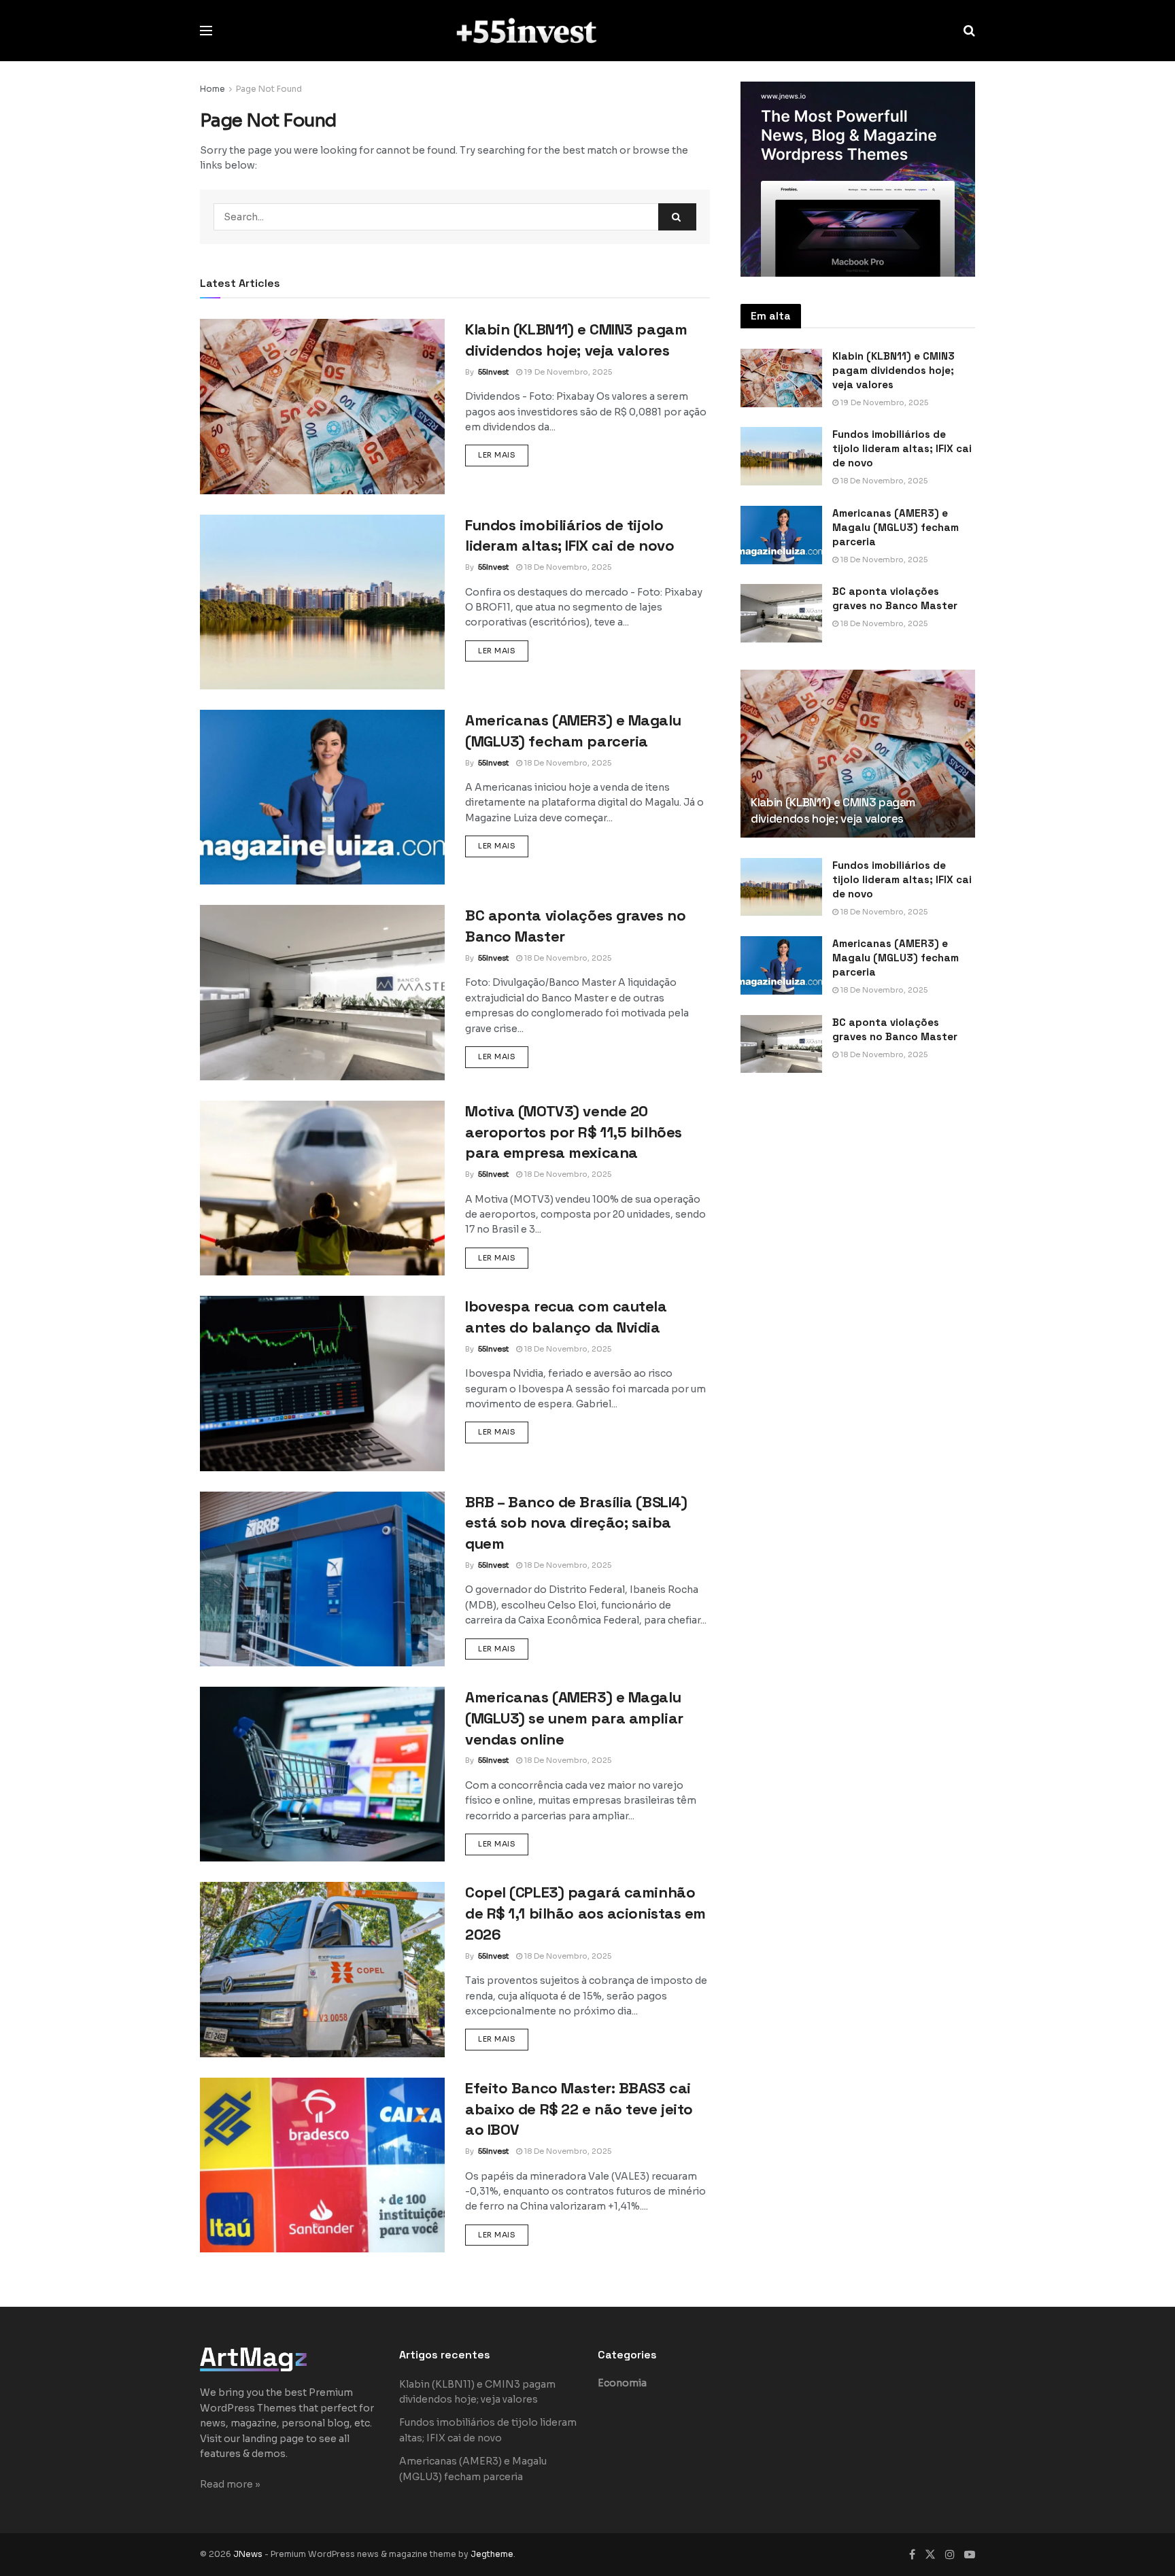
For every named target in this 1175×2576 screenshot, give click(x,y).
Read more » (230, 2484)
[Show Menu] (206, 31)
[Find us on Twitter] (930, 2555)
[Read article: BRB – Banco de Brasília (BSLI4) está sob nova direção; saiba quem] (322, 1579)
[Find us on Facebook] (912, 2555)
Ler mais (503, 454)
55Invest (493, 372)
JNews (248, 2554)
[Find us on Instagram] (950, 2555)
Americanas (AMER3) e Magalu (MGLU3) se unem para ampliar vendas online (574, 1718)
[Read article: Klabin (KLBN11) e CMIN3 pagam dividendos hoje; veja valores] (322, 406)
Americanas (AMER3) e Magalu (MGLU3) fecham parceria (896, 527)
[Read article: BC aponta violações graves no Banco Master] (322, 992)
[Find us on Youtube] (970, 2555)
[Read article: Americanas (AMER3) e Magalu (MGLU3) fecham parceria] (322, 797)
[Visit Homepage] (588, 30)
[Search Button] (969, 31)
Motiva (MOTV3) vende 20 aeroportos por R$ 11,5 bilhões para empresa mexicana (574, 1132)
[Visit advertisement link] (858, 179)
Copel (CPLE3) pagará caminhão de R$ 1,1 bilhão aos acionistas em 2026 (585, 1913)
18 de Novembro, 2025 (567, 567)
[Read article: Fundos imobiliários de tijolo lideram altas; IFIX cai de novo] (322, 602)
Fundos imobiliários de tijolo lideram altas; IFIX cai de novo (902, 448)
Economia (622, 2383)
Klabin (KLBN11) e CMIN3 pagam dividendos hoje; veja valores (893, 370)
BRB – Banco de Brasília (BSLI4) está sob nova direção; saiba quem (576, 1523)
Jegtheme (492, 2554)
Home (212, 89)
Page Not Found (269, 89)
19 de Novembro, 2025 (567, 372)
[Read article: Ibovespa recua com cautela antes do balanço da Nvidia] (322, 1383)
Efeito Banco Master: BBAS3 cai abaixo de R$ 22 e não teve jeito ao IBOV (579, 2109)
